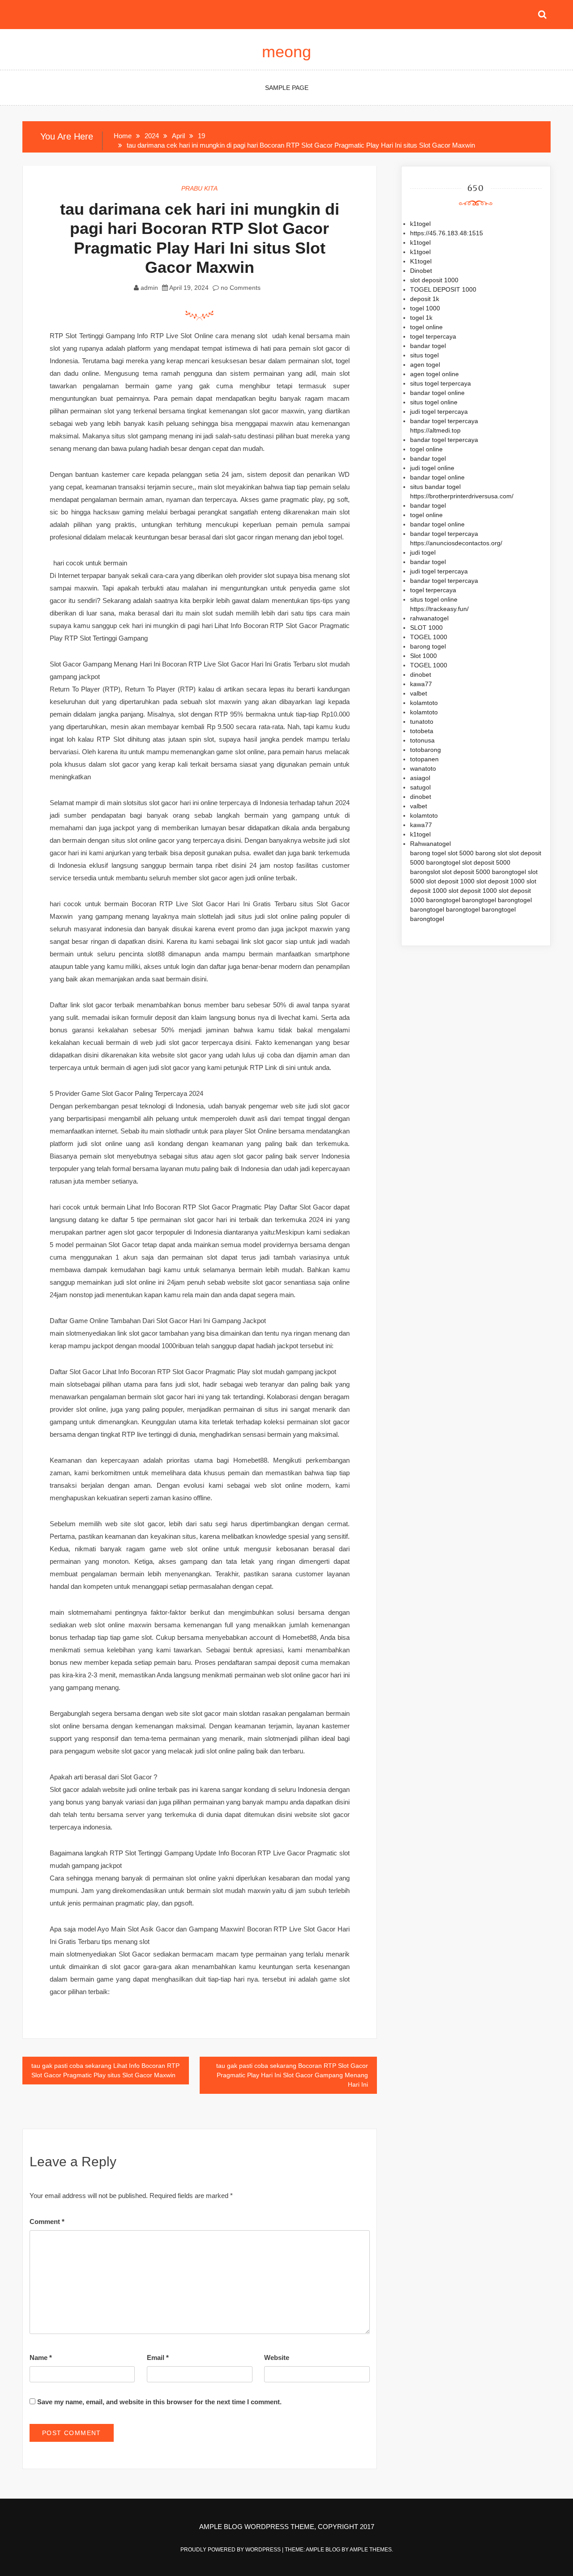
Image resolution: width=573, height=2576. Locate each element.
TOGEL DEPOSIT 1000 (443, 289)
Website (277, 2357)
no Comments (240, 288)
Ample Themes (371, 2550)
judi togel (423, 552)
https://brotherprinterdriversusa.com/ (462, 496)
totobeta (422, 731)
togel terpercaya (433, 336)
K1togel (421, 261)
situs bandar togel (435, 487)
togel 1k (421, 318)
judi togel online (432, 468)
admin (149, 288)
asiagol (420, 778)
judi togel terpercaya (439, 412)
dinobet (421, 675)
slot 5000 (461, 853)
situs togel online (434, 402)
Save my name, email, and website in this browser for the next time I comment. (159, 2402)
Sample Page (287, 88)
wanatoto (423, 768)
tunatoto (422, 721)
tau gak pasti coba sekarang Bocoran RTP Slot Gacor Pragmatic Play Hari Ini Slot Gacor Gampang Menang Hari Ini (292, 2075)
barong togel (428, 646)
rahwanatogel (429, 618)
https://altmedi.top (435, 430)
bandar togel (428, 346)
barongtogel (443, 862)
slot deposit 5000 (486, 862)
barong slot (491, 853)
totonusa (422, 740)
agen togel (425, 365)
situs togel (424, 355)
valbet (419, 693)
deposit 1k (425, 299)
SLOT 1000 (426, 628)
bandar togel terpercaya (444, 421)
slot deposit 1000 (434, 280)
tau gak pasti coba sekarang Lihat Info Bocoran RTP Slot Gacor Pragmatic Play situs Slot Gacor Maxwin (105, 2070)
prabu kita (199, 188)
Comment (47, 2222)
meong (286, 52)
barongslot (425, 872)
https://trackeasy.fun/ (439, 609)
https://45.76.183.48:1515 (447, 233)
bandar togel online (437, 393)
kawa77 (421, 684)
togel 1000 (425, 308)
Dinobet (421, 271)
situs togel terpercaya (440, 383)
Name (41, 2357)
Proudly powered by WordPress (231, 2550)
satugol (420, 787)
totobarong (425, 750)
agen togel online (434, 374)
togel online (426, 327)
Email (158, 2357)
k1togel (420, 224)
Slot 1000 (423, 656)
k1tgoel (420, 252)
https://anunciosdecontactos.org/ (456, 543)
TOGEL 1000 (429, 637)
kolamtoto (424, 703)
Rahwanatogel (430, 844)
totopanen (424, 759)
